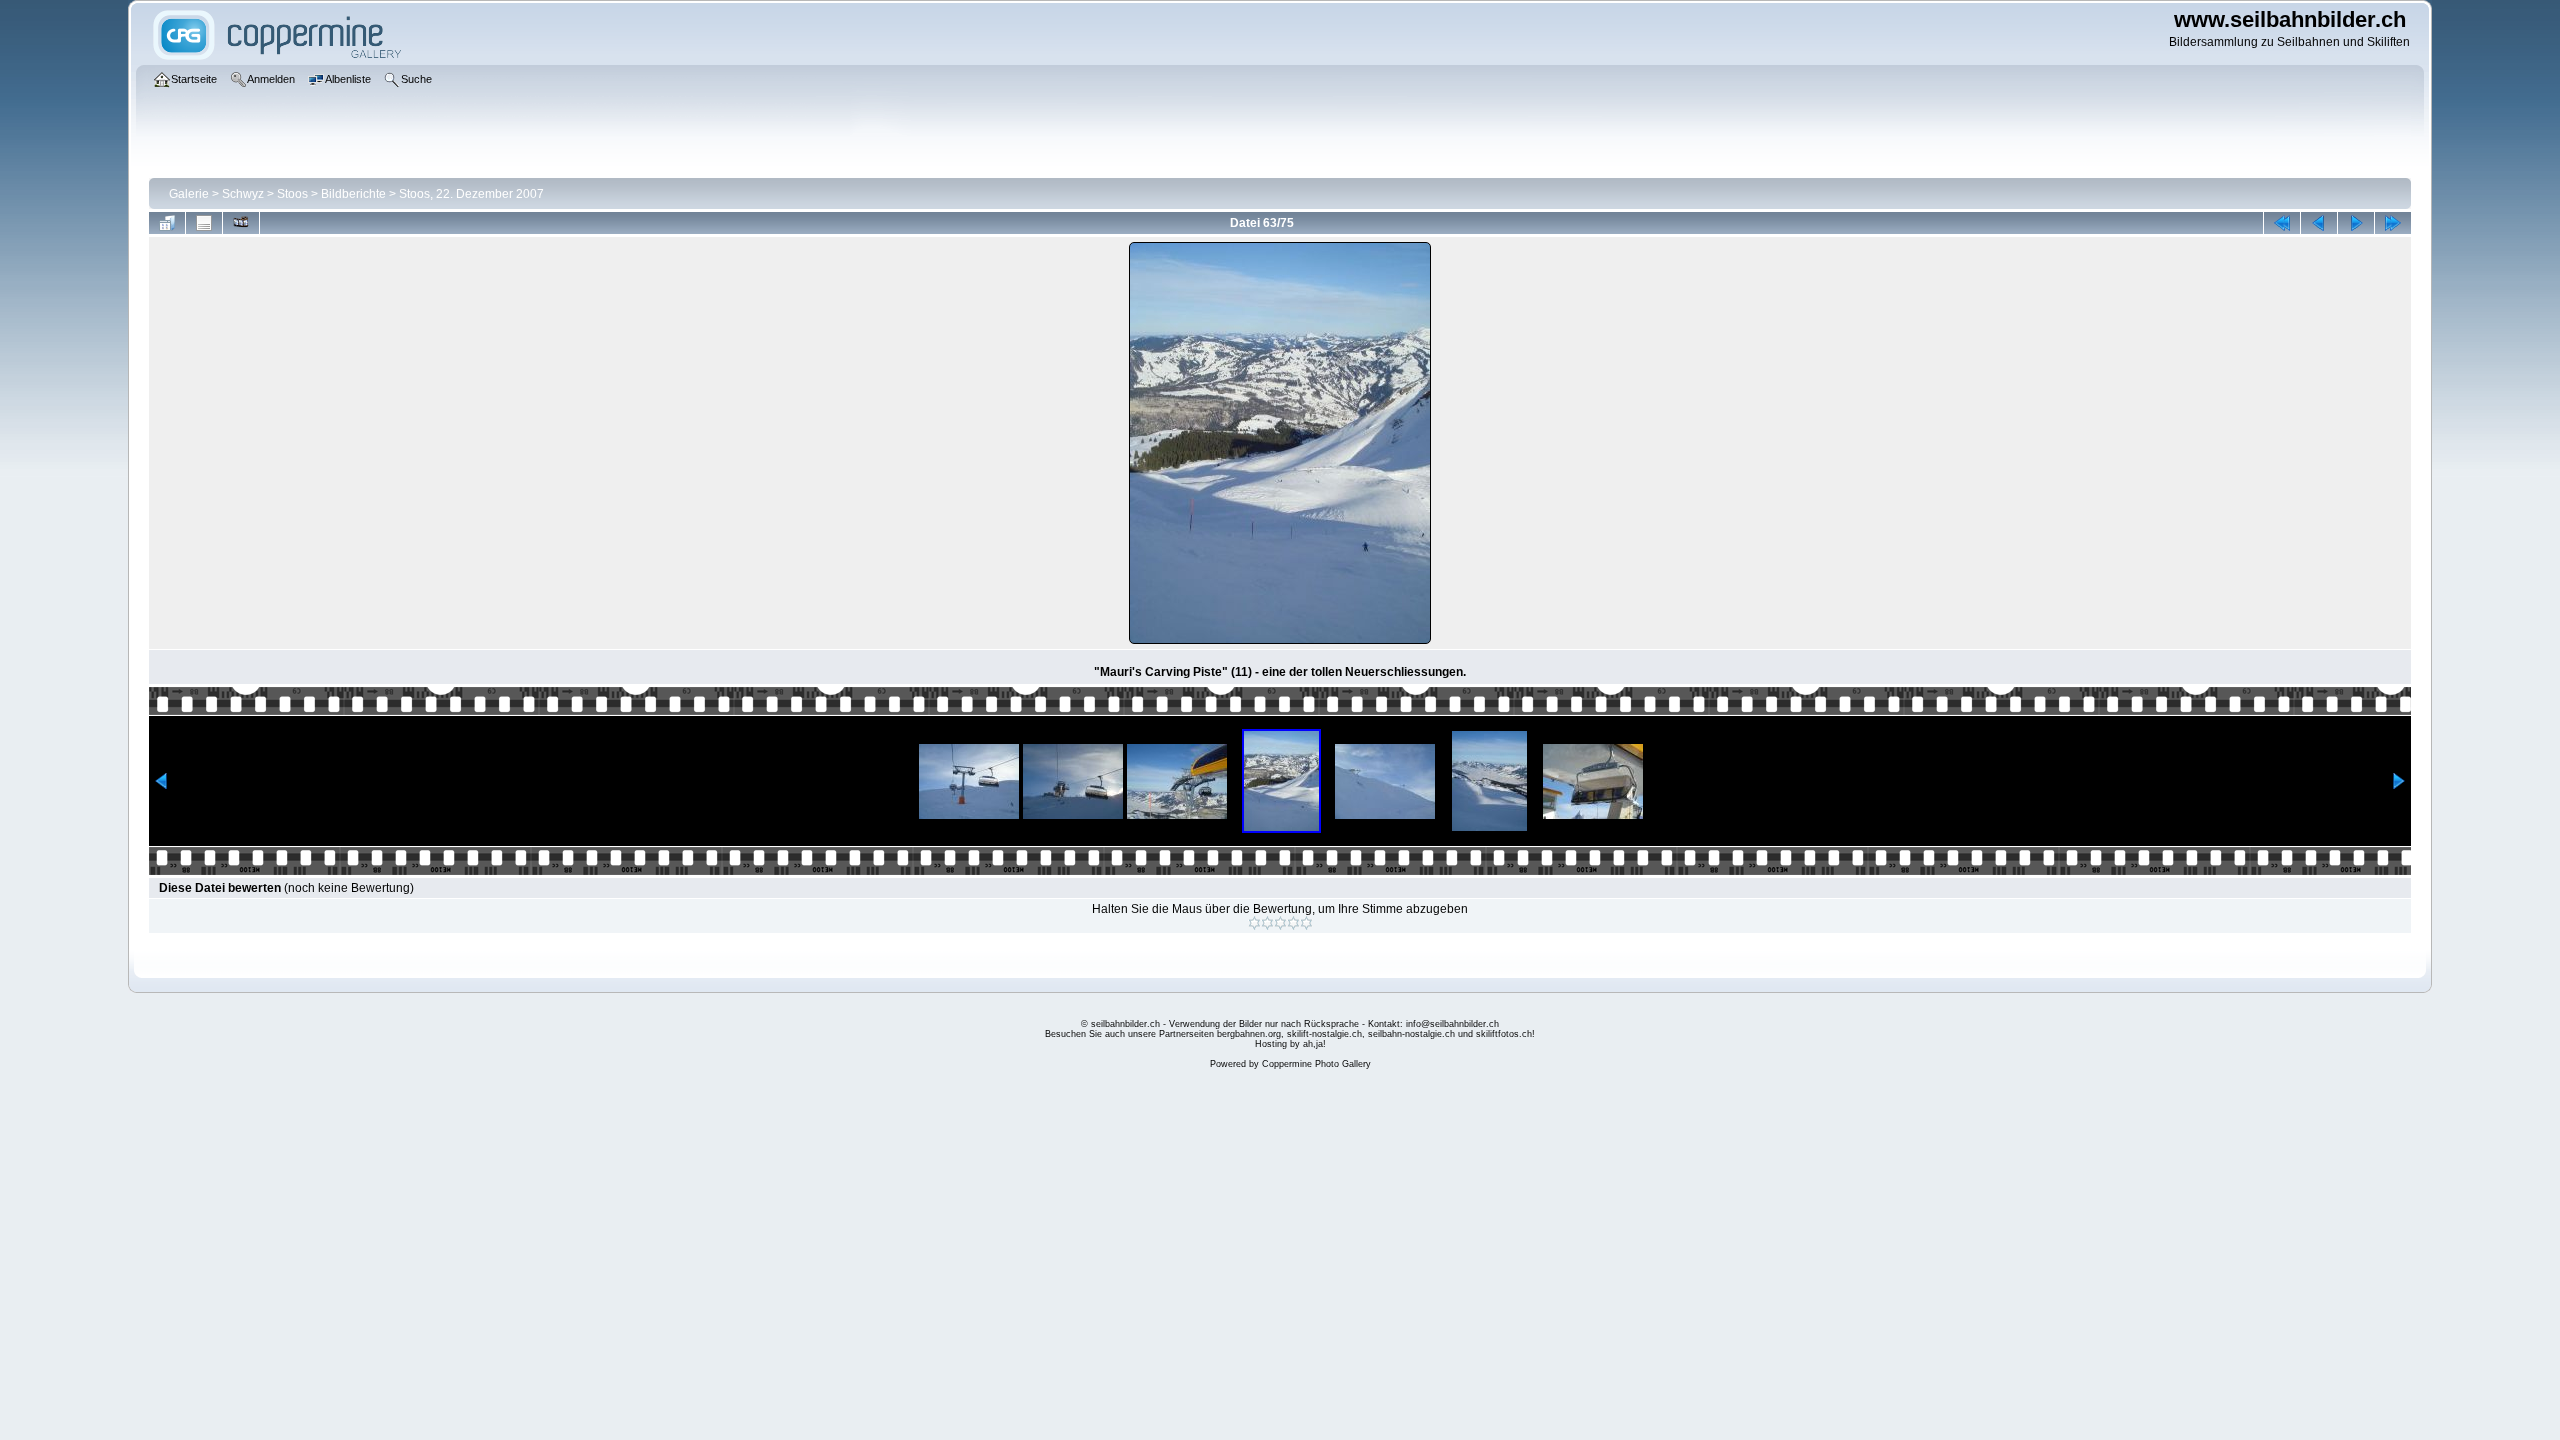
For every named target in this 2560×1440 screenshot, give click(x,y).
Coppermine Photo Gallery (1316, 1064)
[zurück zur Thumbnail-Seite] (167, 223)
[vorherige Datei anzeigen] (2319, 223)
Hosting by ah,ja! (1290, 1044)
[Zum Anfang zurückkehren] (2282, 223)
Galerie (189, 194)
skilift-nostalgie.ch (1324, 1034)
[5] (1306, 923)
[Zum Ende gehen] (2393, 223)
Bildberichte (353, 194)
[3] (1280, 923)
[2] (1267, 923)
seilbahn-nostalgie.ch (1411, 1034)
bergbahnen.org (1249, 1034)
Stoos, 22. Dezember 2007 (471, 194)
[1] (1254, 923)
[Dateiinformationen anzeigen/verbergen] (204, 223)
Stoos (292, 194)
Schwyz (243, 194)
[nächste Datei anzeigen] (2356, 223)
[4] (1293, 923)
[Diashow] (241, 223)
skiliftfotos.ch (1504, 1034)
